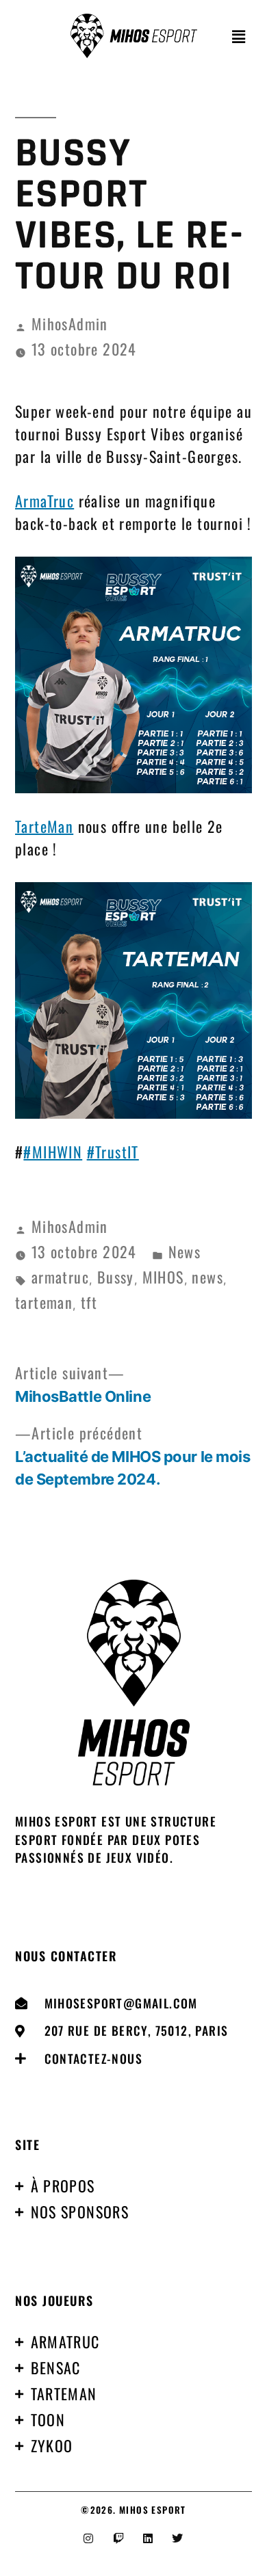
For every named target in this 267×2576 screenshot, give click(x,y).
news (207, 1277)
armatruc (60, 1277)
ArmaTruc (44, 501)
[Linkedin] (149, 2538)
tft (89, 1302)
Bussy (116, 1277)
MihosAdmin (70, 323)
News (185, 1251)
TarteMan (44, 826)
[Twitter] (178, 2538)
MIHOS (163, 1277)
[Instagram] (89, 2538)
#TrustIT (113, 1152)
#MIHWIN (53, 1152)
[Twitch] (118, 2538)
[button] (239, 36)
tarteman (44, 1302)
